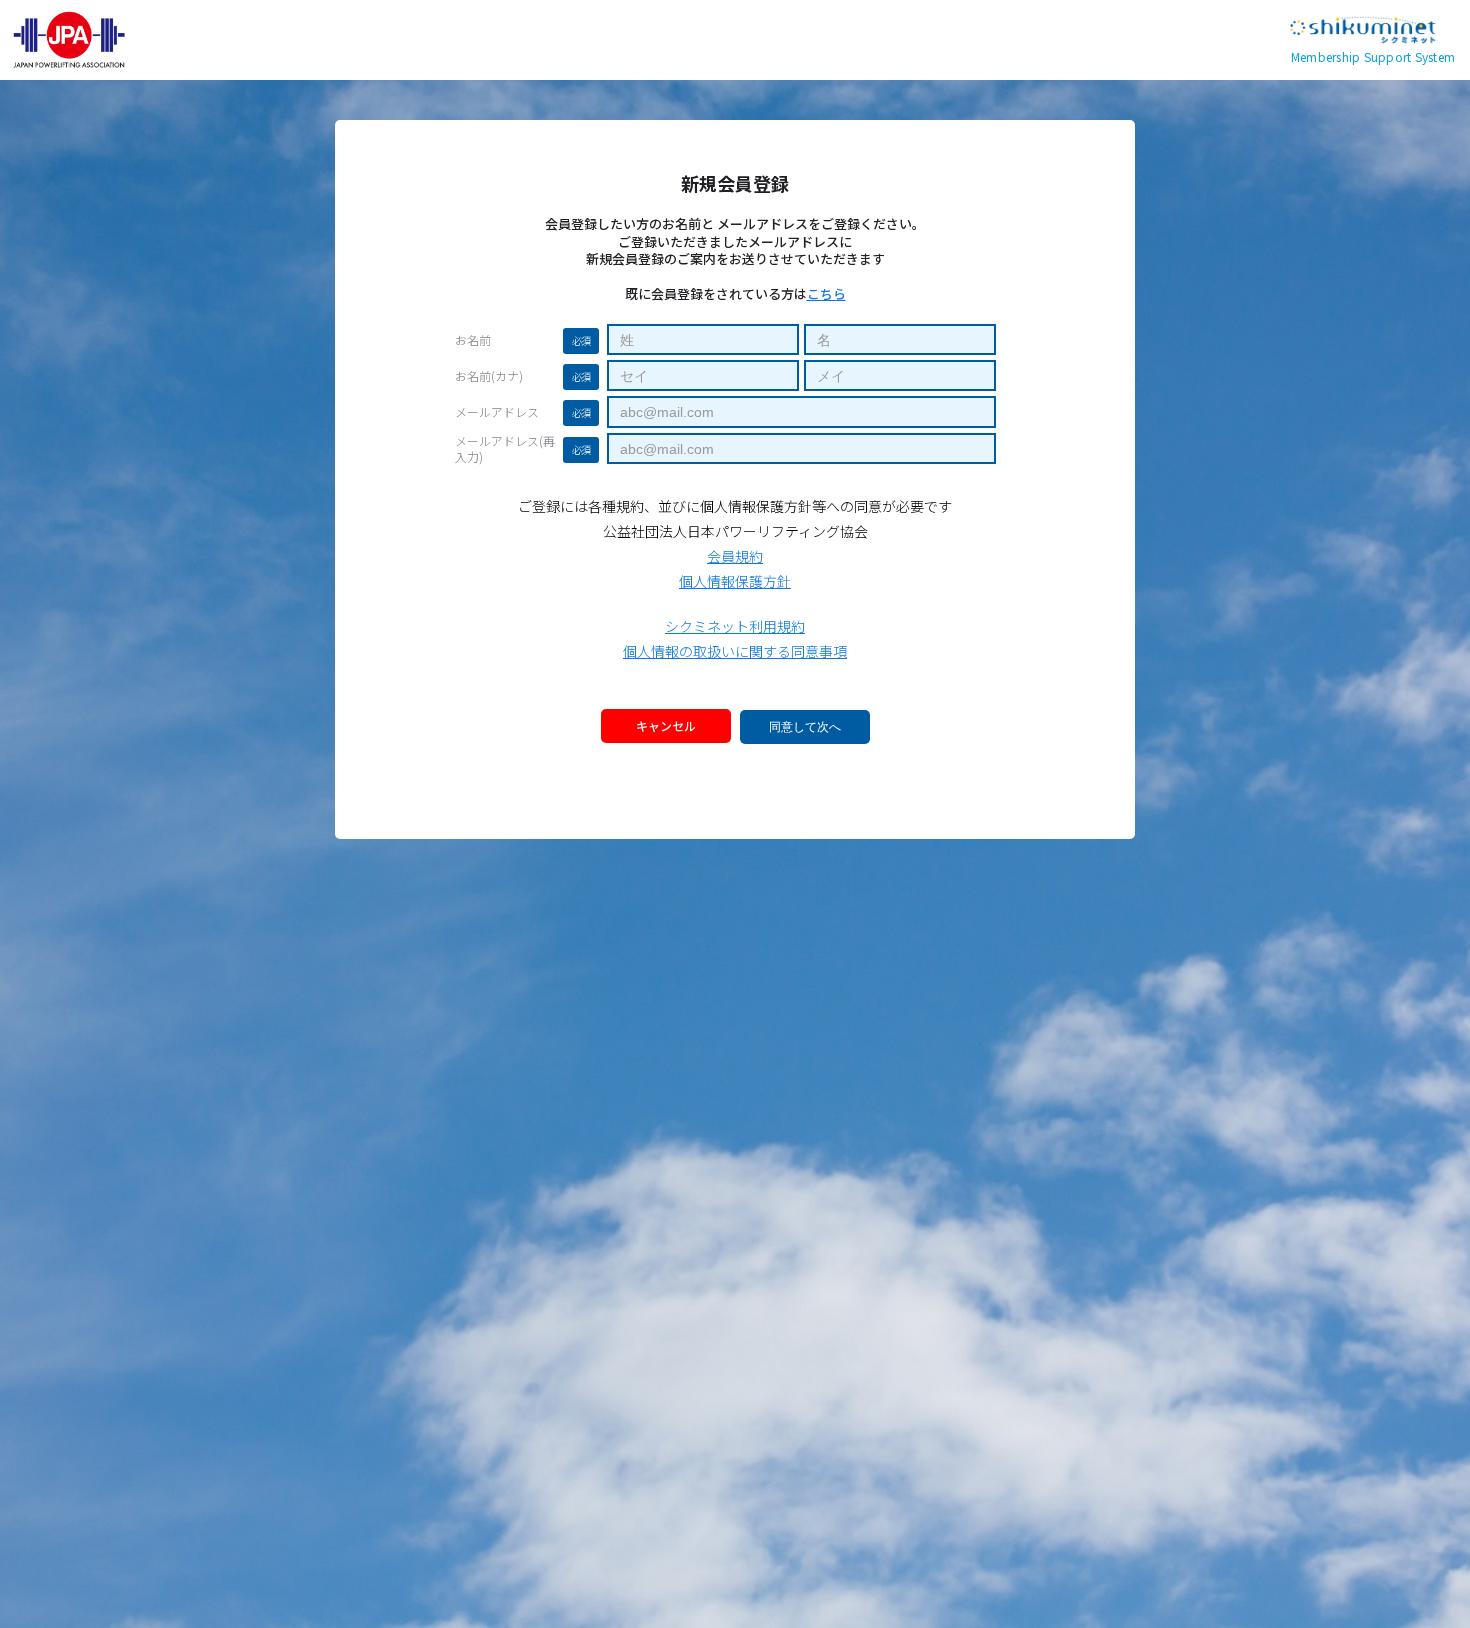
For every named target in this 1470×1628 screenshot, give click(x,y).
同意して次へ (805, 727)
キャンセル (666, 725)
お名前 (473, 340)
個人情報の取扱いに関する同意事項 (735, 651)
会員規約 (735, 556)
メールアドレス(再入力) (505, 449)
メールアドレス (497, 412)
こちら (826, 293)
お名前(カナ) (489, 376)
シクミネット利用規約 (735, 626)
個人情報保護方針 (735, 581)
